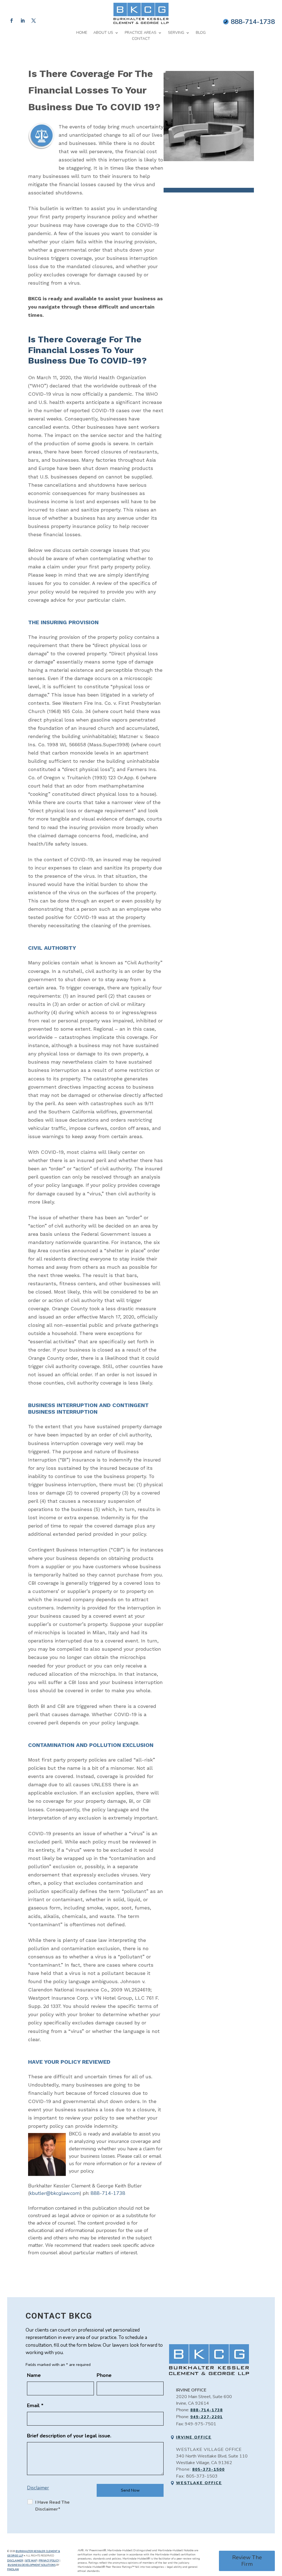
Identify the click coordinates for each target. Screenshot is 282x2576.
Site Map (31, 2561)
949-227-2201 (207, 2417)
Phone (104, 2375)
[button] (276, 2536)
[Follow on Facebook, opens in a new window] (12, 21)
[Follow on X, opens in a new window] (34, 21)
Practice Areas (141, 33)
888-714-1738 (253, 22)
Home (82, 33)
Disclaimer (38, 2488)
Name (34, 2375)
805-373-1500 (208, 2469)
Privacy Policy (49, 2561)
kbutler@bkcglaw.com (55, 2193)
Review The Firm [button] (247, 2561)
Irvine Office (194, 2437)
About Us (103, 33)
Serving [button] (176, 33)
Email (35, 2406)
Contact (141, 39)
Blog (201, 33)
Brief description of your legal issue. (69, 2436)
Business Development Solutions (32, 2565)
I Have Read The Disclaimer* (52, 2506)
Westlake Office (199, 2483)
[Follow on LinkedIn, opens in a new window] (23, 21)
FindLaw (13, 2569)
